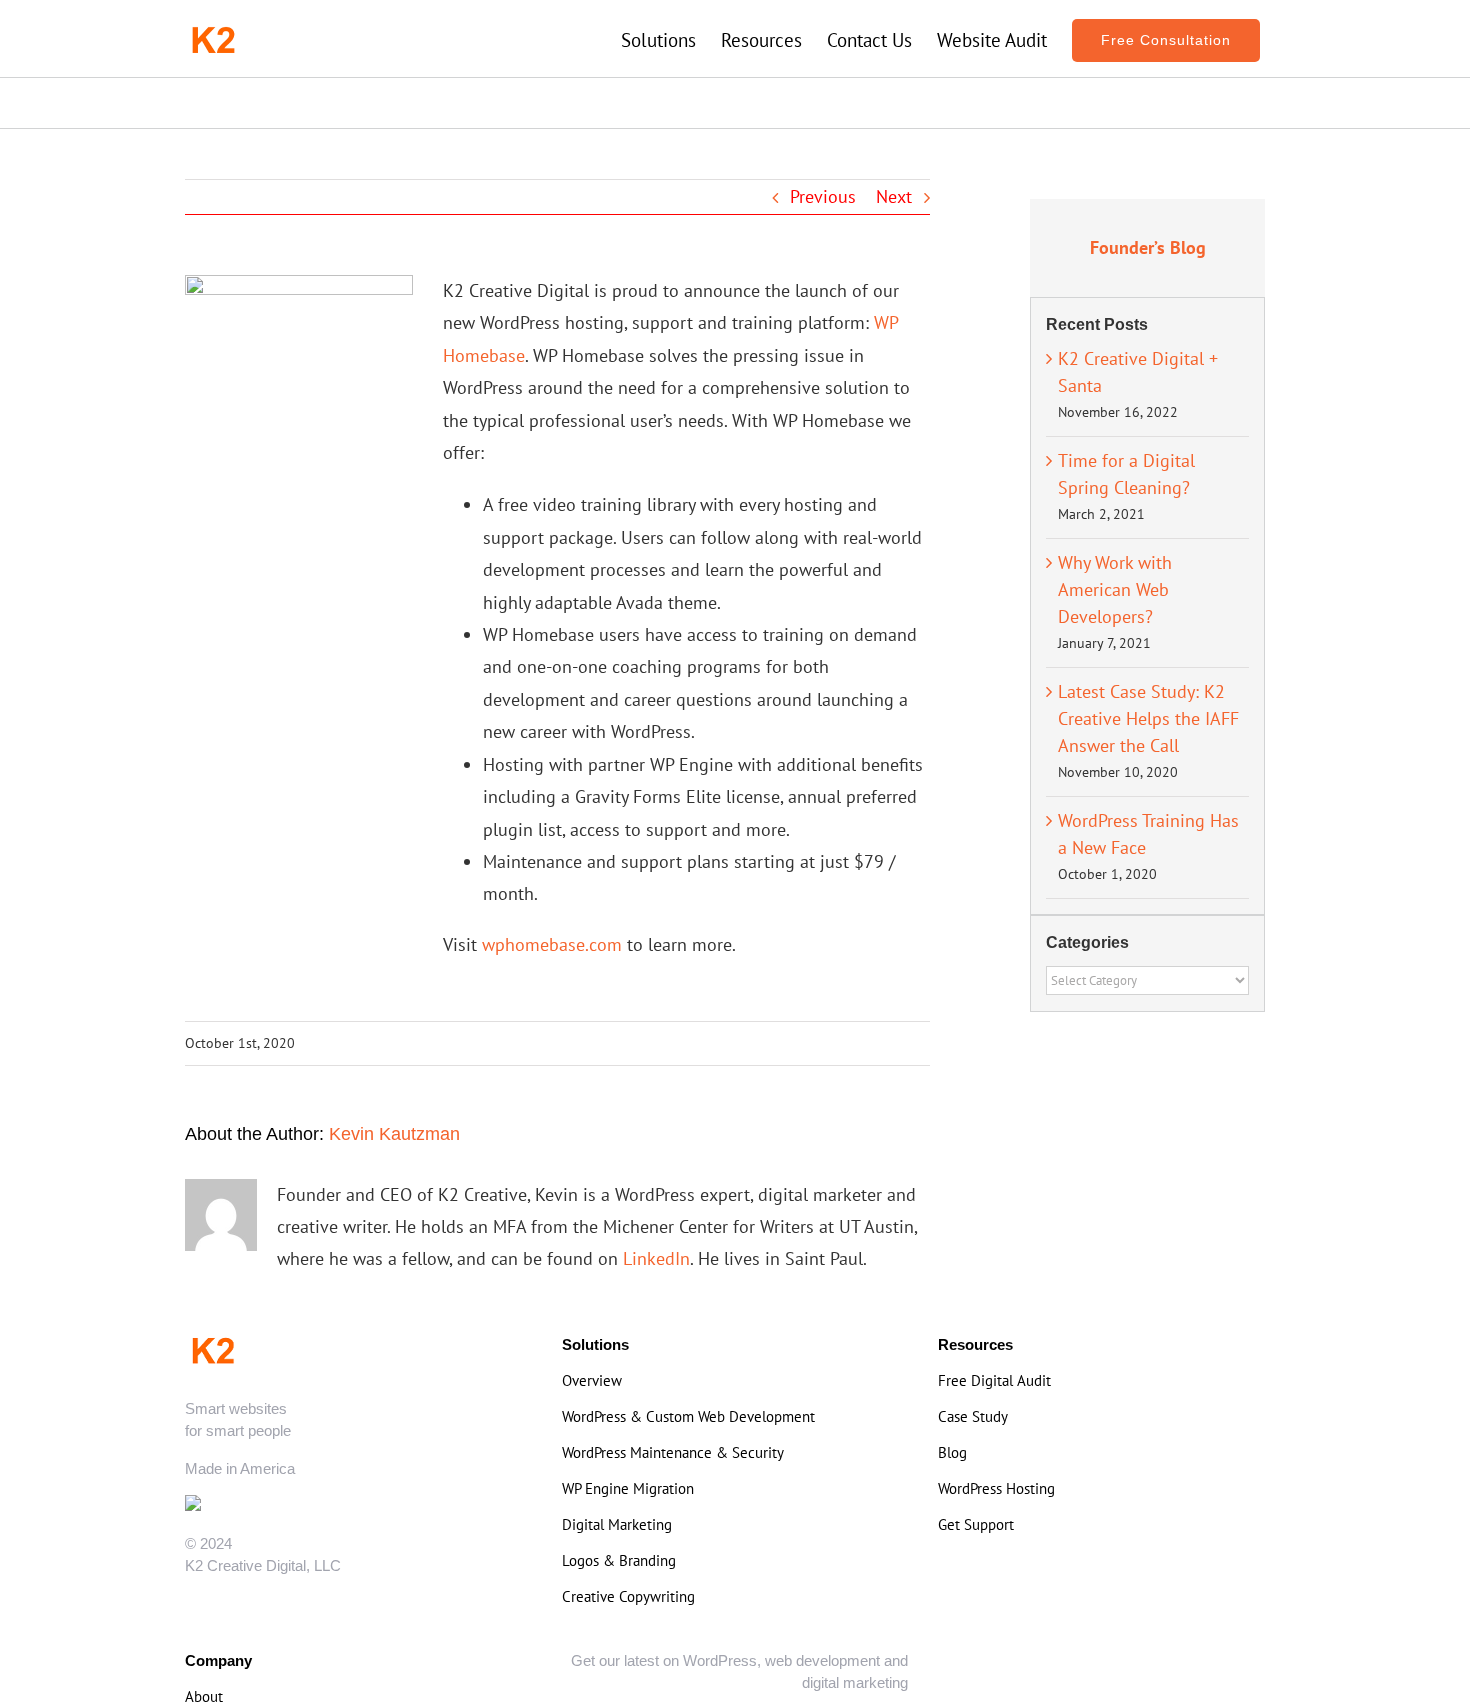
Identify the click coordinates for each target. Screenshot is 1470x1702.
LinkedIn (656, 1258)
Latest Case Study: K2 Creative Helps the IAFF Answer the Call (1148, 718)
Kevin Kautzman (394, 1134)
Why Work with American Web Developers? (1115, 589)
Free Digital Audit (994, 1380)
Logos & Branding (619, 1560)
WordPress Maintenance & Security (673, 1452)
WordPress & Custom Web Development (688, 1416)
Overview (592, 1380)
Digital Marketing (617, 1524)
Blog (952, 1452)
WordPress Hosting (996, 1488)
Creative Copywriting (628, 1596)
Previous (823, 196)
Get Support (976, 1524)
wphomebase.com (552, 944)
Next (894, 196)
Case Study (973, 1416)
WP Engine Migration (628, 1488)
